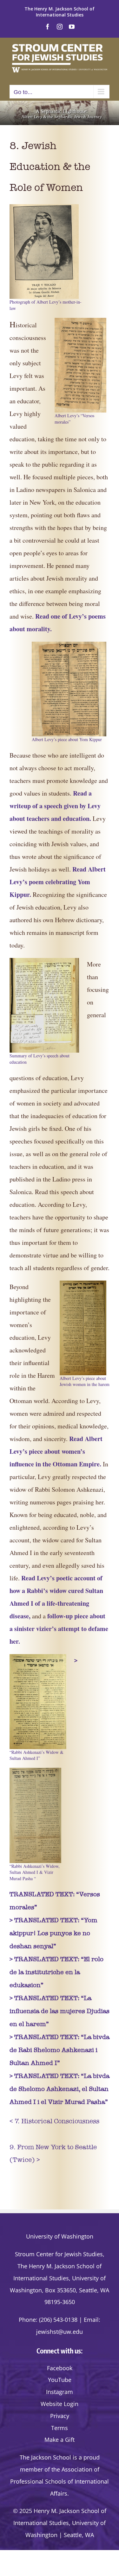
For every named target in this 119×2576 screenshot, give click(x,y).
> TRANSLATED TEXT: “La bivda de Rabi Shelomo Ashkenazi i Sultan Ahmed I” (60, 2050)
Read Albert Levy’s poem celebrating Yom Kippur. (58, 882)
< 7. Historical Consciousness (54, 2121)
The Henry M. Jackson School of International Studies (60, 12)
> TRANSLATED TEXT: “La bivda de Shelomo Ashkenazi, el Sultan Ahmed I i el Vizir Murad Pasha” (60, 2089)
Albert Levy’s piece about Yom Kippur (67, 739)
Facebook (60, 2368)
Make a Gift (60, 2440)
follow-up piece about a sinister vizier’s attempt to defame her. (59, 1629)
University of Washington (60, 2236)
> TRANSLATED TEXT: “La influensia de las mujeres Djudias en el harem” (60, 2011)
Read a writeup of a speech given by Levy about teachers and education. (55, 806)
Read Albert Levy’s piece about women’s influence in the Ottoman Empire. (56, 1451)
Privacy (60, 2416)
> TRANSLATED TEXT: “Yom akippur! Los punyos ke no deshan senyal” (53, 1933)
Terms (60, 2428)
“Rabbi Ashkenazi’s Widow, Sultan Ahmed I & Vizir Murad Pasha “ (35, 1872)
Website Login (60, 2404)
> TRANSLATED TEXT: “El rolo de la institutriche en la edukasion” (56, 1972)
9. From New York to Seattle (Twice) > (53, 2153)
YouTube (60, 2380)
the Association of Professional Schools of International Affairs (60, 2481)
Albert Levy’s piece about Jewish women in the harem (85, 1381)
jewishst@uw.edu (60, 2332)
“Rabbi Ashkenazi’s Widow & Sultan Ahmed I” (36, 1755)
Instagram (60, 2392)
